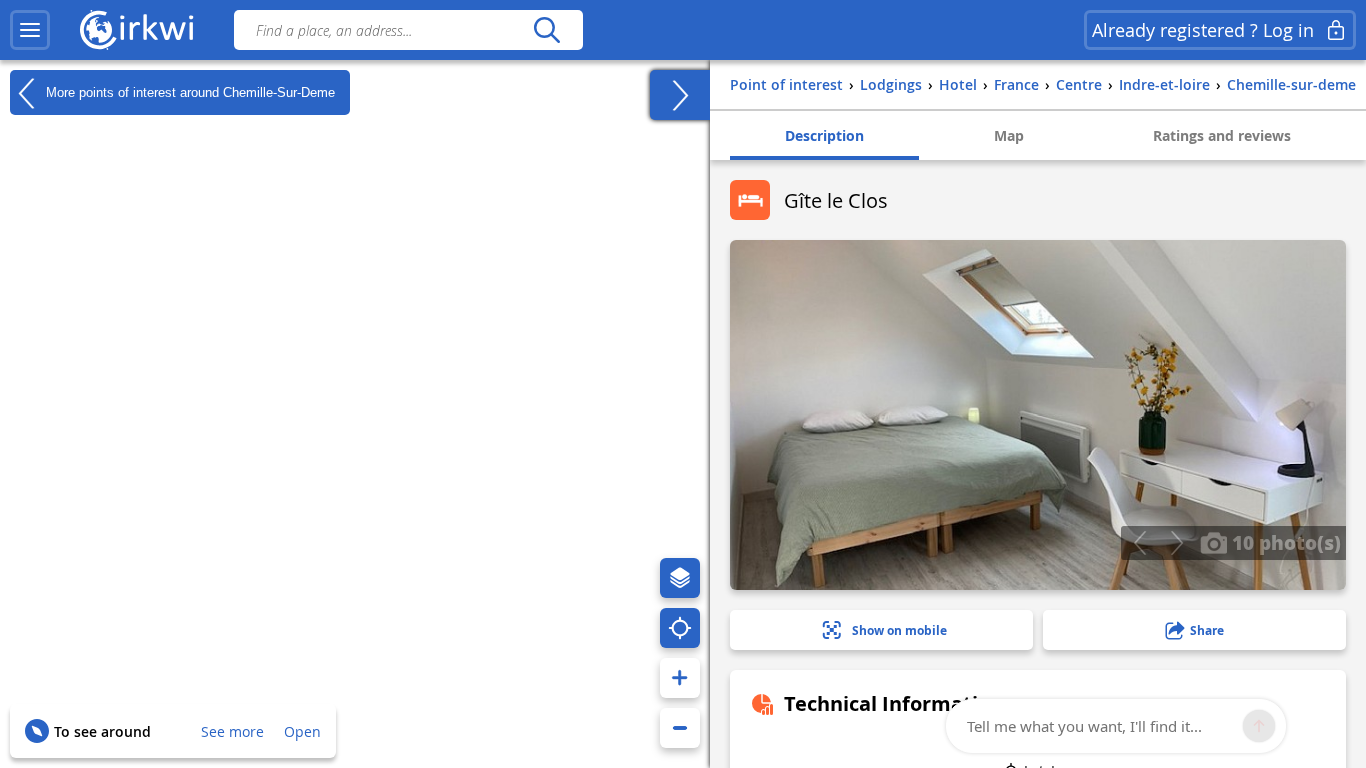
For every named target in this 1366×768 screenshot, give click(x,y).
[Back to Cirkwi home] (137, 30)
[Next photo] (1176, 543)
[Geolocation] (680, 628)
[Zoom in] (680, 678)
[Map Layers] (680, 578)
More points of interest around (188, 91)
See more (232, 731)
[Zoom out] (680, 728)
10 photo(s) (1284, 542)
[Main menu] (30, 30)
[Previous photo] (1139, 543)
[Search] (546, 30)
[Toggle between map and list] (680, 95)
